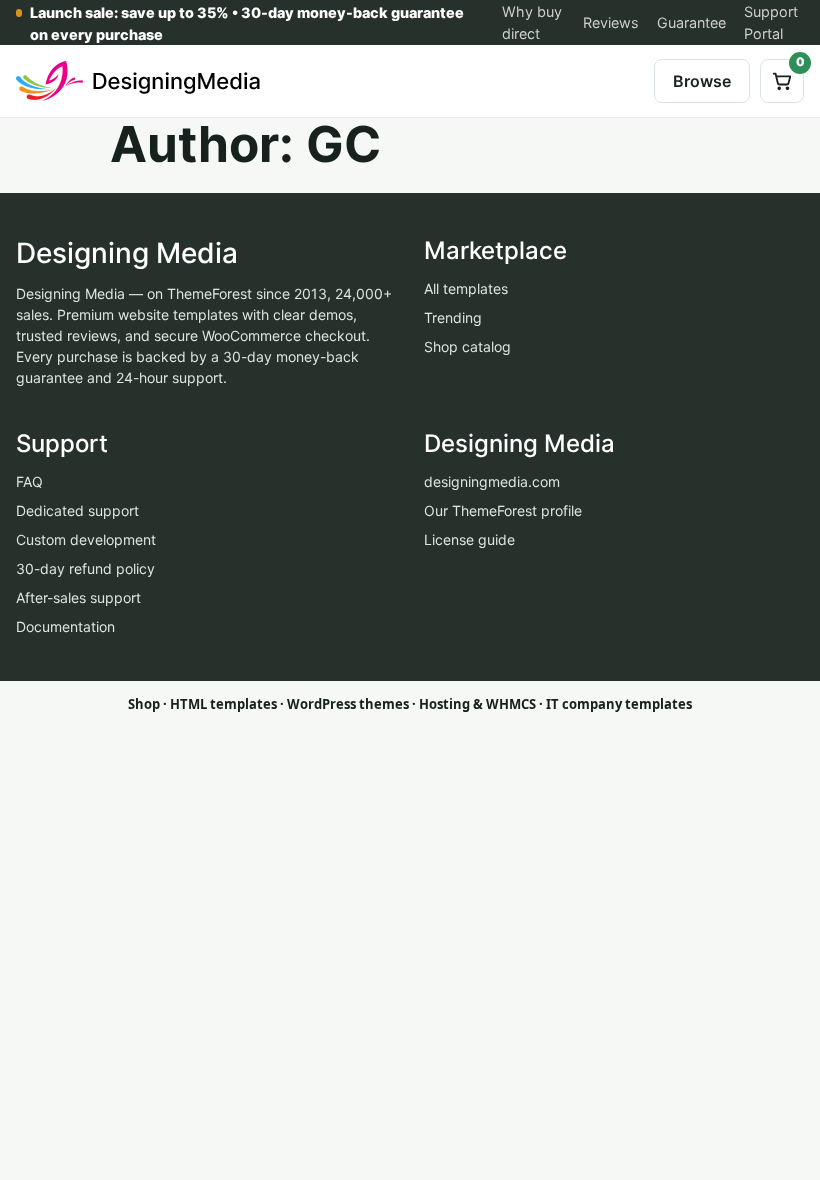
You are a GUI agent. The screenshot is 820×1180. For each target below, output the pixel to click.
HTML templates (223, 704)
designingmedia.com (492, 481)
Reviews (611, 22)
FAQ (29, 481)
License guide (469, 539)
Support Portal (771, 22)
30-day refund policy (85, 568)
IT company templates (619, 704)
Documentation (65, 626)
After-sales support (78, 597)
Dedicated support (77, 510)
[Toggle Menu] (623, 81)
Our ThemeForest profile (503, 510)
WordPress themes (348, 704)
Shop (144, 704)
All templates (466, 288)
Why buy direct (532, 22)
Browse (702, 81)
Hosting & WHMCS (477, 704)
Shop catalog (467, 346)
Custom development (86, 539)
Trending (453, 317)
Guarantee (691, 22)
